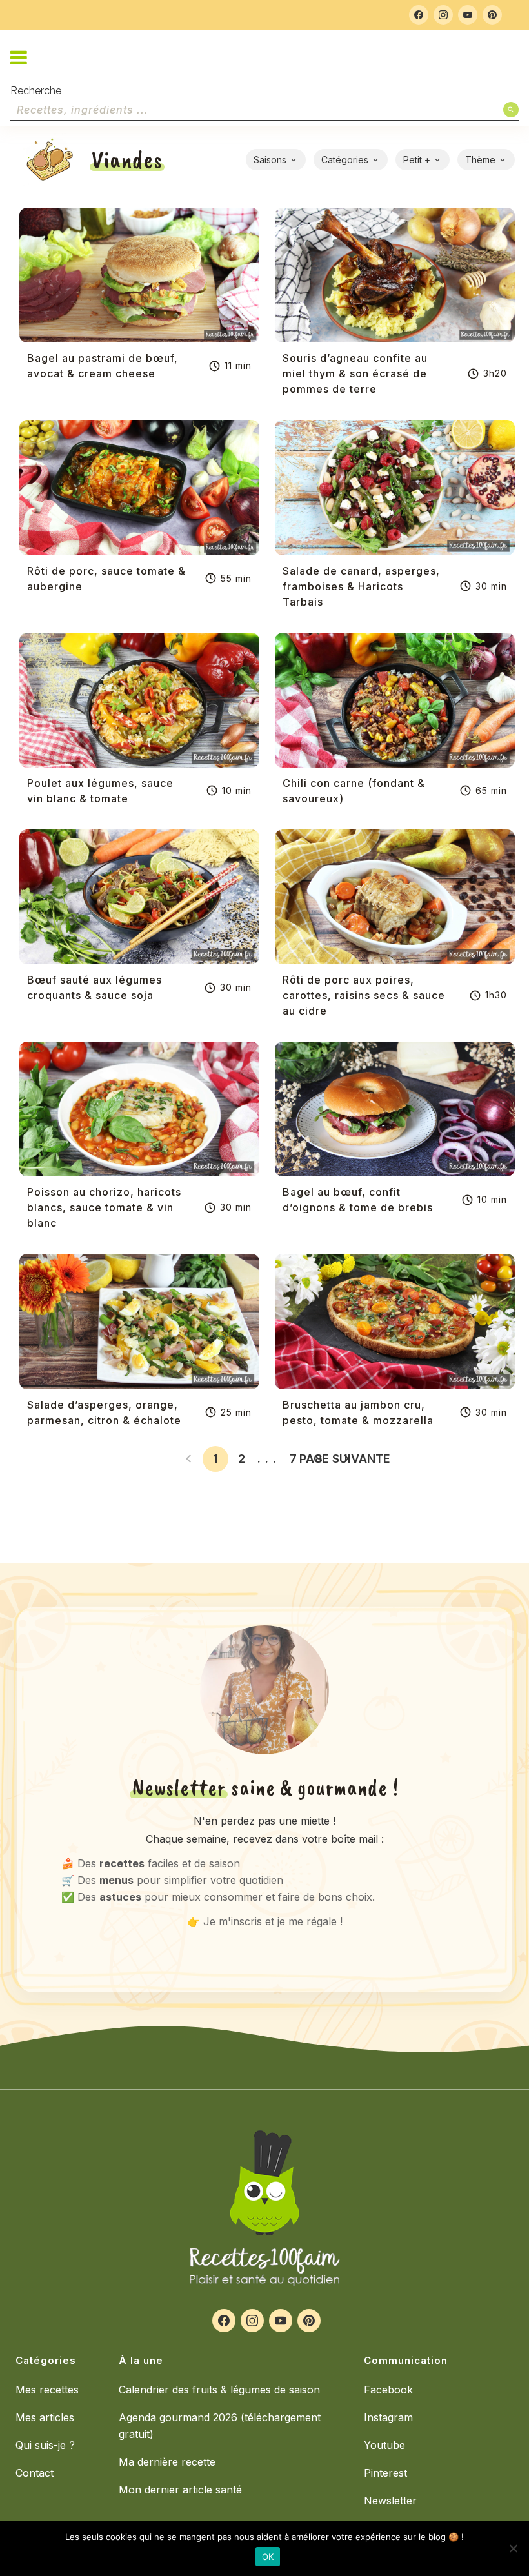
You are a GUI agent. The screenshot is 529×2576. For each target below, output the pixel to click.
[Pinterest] (492, 15)
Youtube (384, 2445)
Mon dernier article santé (180, 2490)
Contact (35, 2473)
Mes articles (45, 2417)
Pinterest (385, 2473)
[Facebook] (419, 15)
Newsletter (390, 2501)
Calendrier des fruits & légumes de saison (219, 2390)
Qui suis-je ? (45, 2445)
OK (268, 2557)
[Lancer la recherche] (511, 110)
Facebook (388, 2390)
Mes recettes (47, 2390)
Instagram (388, 2417)
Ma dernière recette (167, 2462)
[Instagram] (443, 15)
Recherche (36, 91)
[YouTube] (468, 15)
